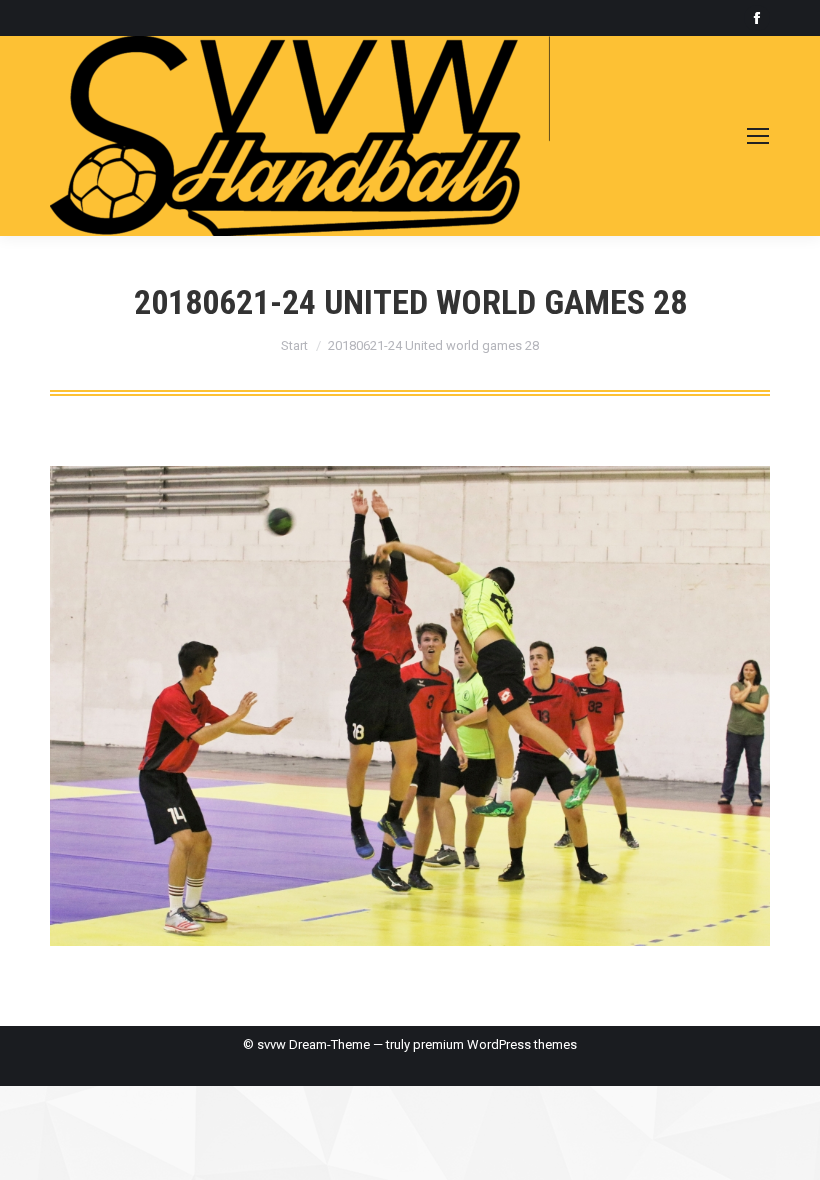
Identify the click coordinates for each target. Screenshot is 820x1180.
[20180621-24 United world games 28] (410, 706)
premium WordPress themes (495, 1044)
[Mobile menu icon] (758, 136)
